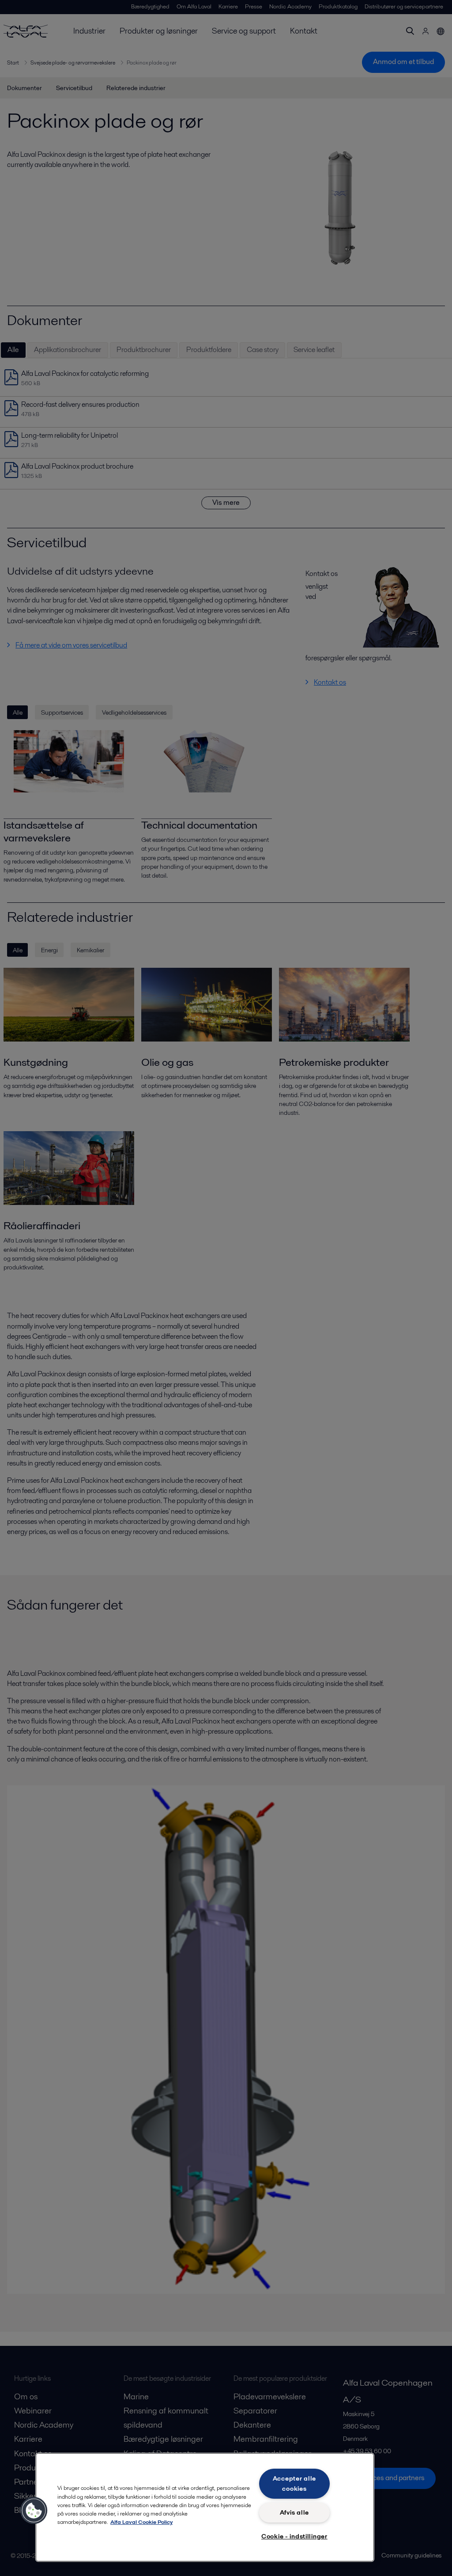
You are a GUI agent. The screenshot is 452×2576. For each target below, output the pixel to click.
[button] (34, 2511)
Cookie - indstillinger (294, 2536)
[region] (205, 2507)
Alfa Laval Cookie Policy (141, 2522)
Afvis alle (294, 2512)
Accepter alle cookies (294, 2483)
